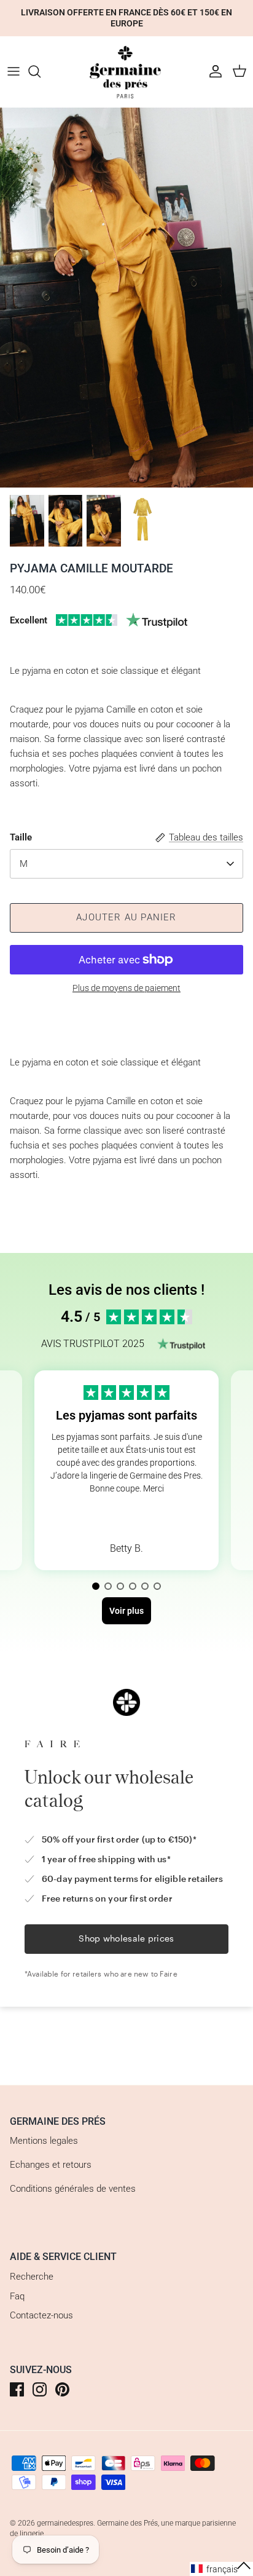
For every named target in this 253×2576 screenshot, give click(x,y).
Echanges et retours (51, 2165)
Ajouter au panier (126, 917)
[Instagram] (40, 2389)
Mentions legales (44, 2141)
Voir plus (126, 1518)
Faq (17, 2296)
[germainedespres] (126, 72)
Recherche (32, 2277)
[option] (126, 298)
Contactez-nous (41, 2315)
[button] (96, 1586)
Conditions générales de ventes (73, 2189)
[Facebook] (17, 2389)
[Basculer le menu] (14, 71)
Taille (21, 837)
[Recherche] (41, 71)
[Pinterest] (62, 2389)
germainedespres (65, 2523)
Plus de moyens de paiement (126, 988)
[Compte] (212, 71)
